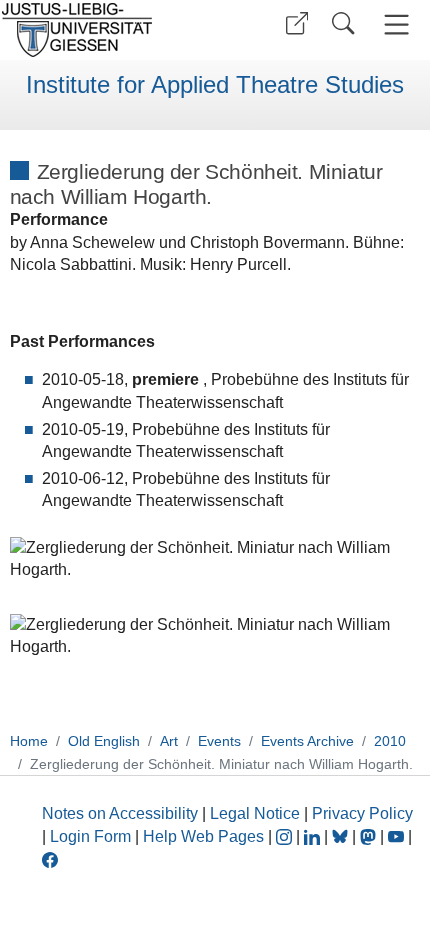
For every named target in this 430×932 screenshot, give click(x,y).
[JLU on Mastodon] (370, 836)
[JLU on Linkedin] (314, 836)
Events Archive (307, 741)
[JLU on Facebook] (50, 858)
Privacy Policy (362, 813)
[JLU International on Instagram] (286, 836)
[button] (297, 23)
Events (219, 741)
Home (29, 741)
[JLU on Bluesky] (342, 836)
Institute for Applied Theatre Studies (215, 85)
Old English (104, 741)
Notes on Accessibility (122, 813)
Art (169, 741)
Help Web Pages (203, 836)
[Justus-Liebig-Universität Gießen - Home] (105, 30)
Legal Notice (255, 813)
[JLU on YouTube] (398, 836)
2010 (390, 741)
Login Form (90, 836)
